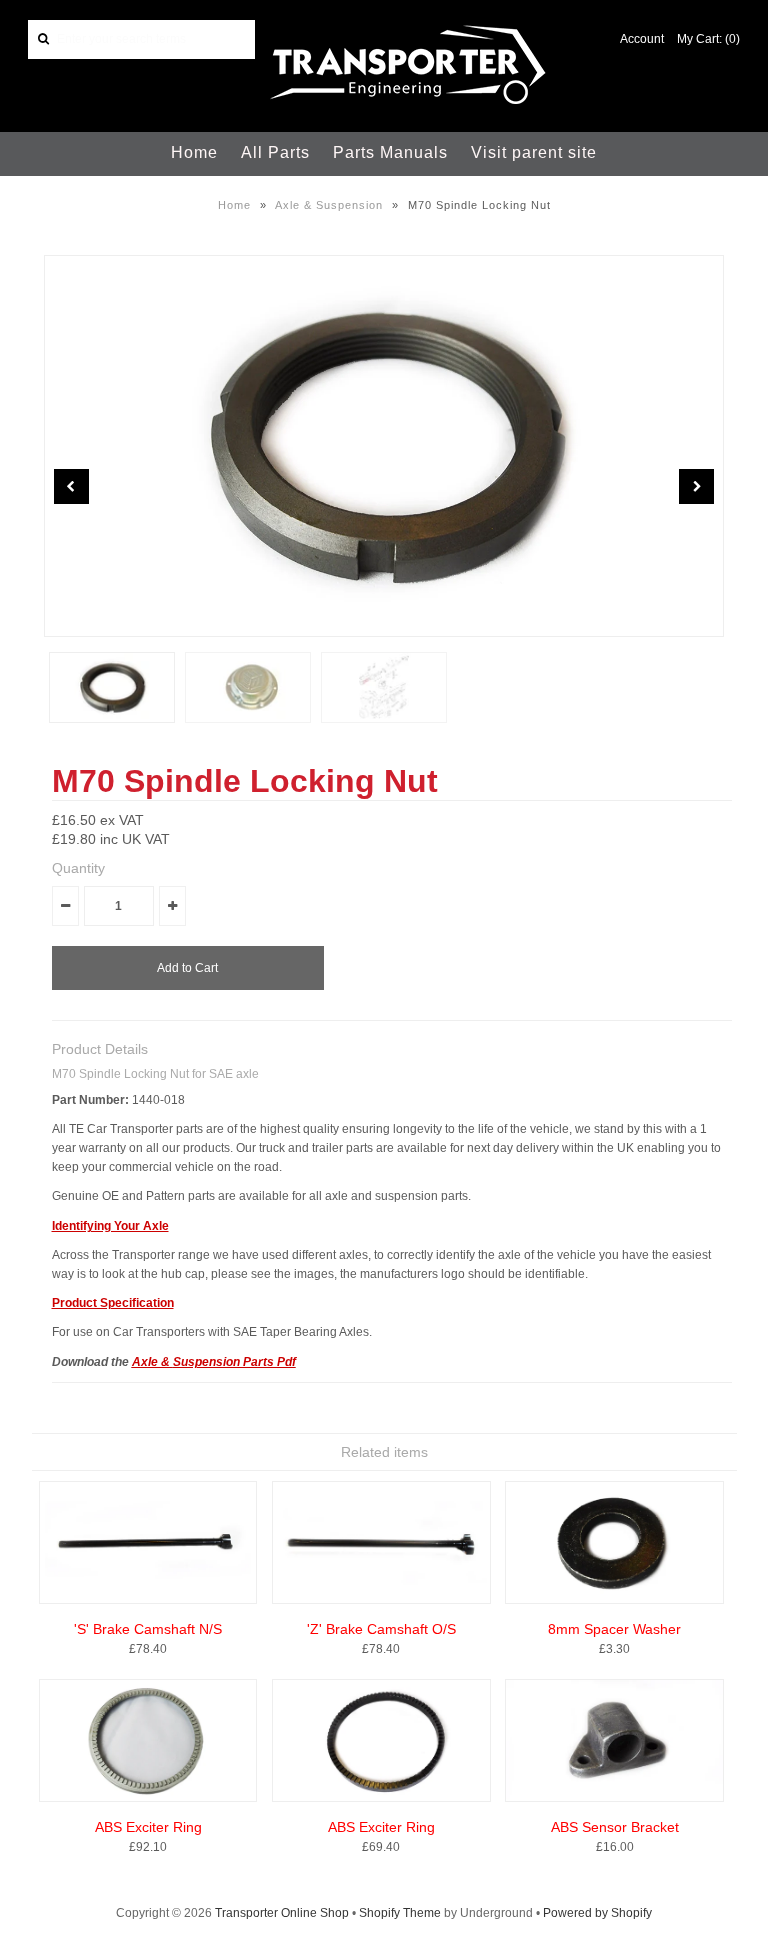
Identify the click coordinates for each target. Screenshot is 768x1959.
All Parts (275, 152)
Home (194, 152)
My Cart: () (708, 39)
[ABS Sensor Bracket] (614, 1798)
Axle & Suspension (329, 205)
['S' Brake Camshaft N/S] (148, 1600)
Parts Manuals (390, 152)
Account (642, 39)
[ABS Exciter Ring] (148, 1798)
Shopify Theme (400, 1913)
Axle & (152, 1362)
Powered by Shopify (597, 1913)
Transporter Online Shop (282, 1913)
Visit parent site (534, 152)
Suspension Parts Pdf (234, 1362)
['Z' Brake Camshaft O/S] (381, 1600)
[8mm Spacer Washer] (614, 1600)
